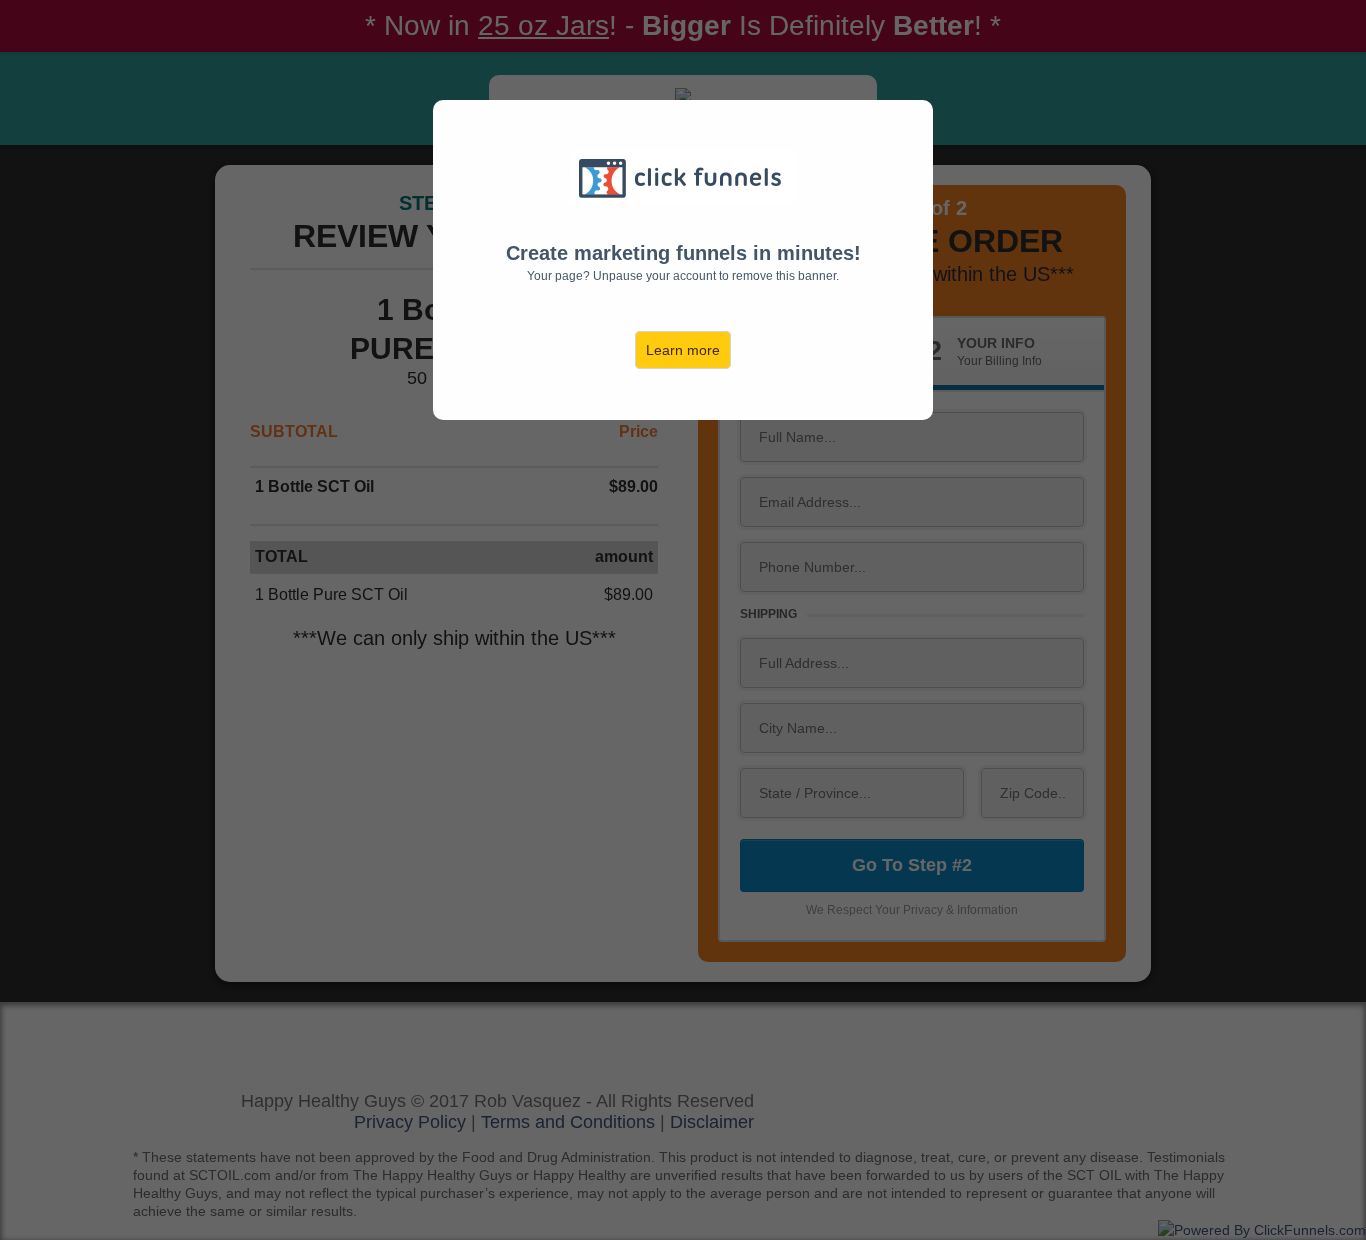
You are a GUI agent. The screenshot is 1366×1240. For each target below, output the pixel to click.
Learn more (683, 350)
